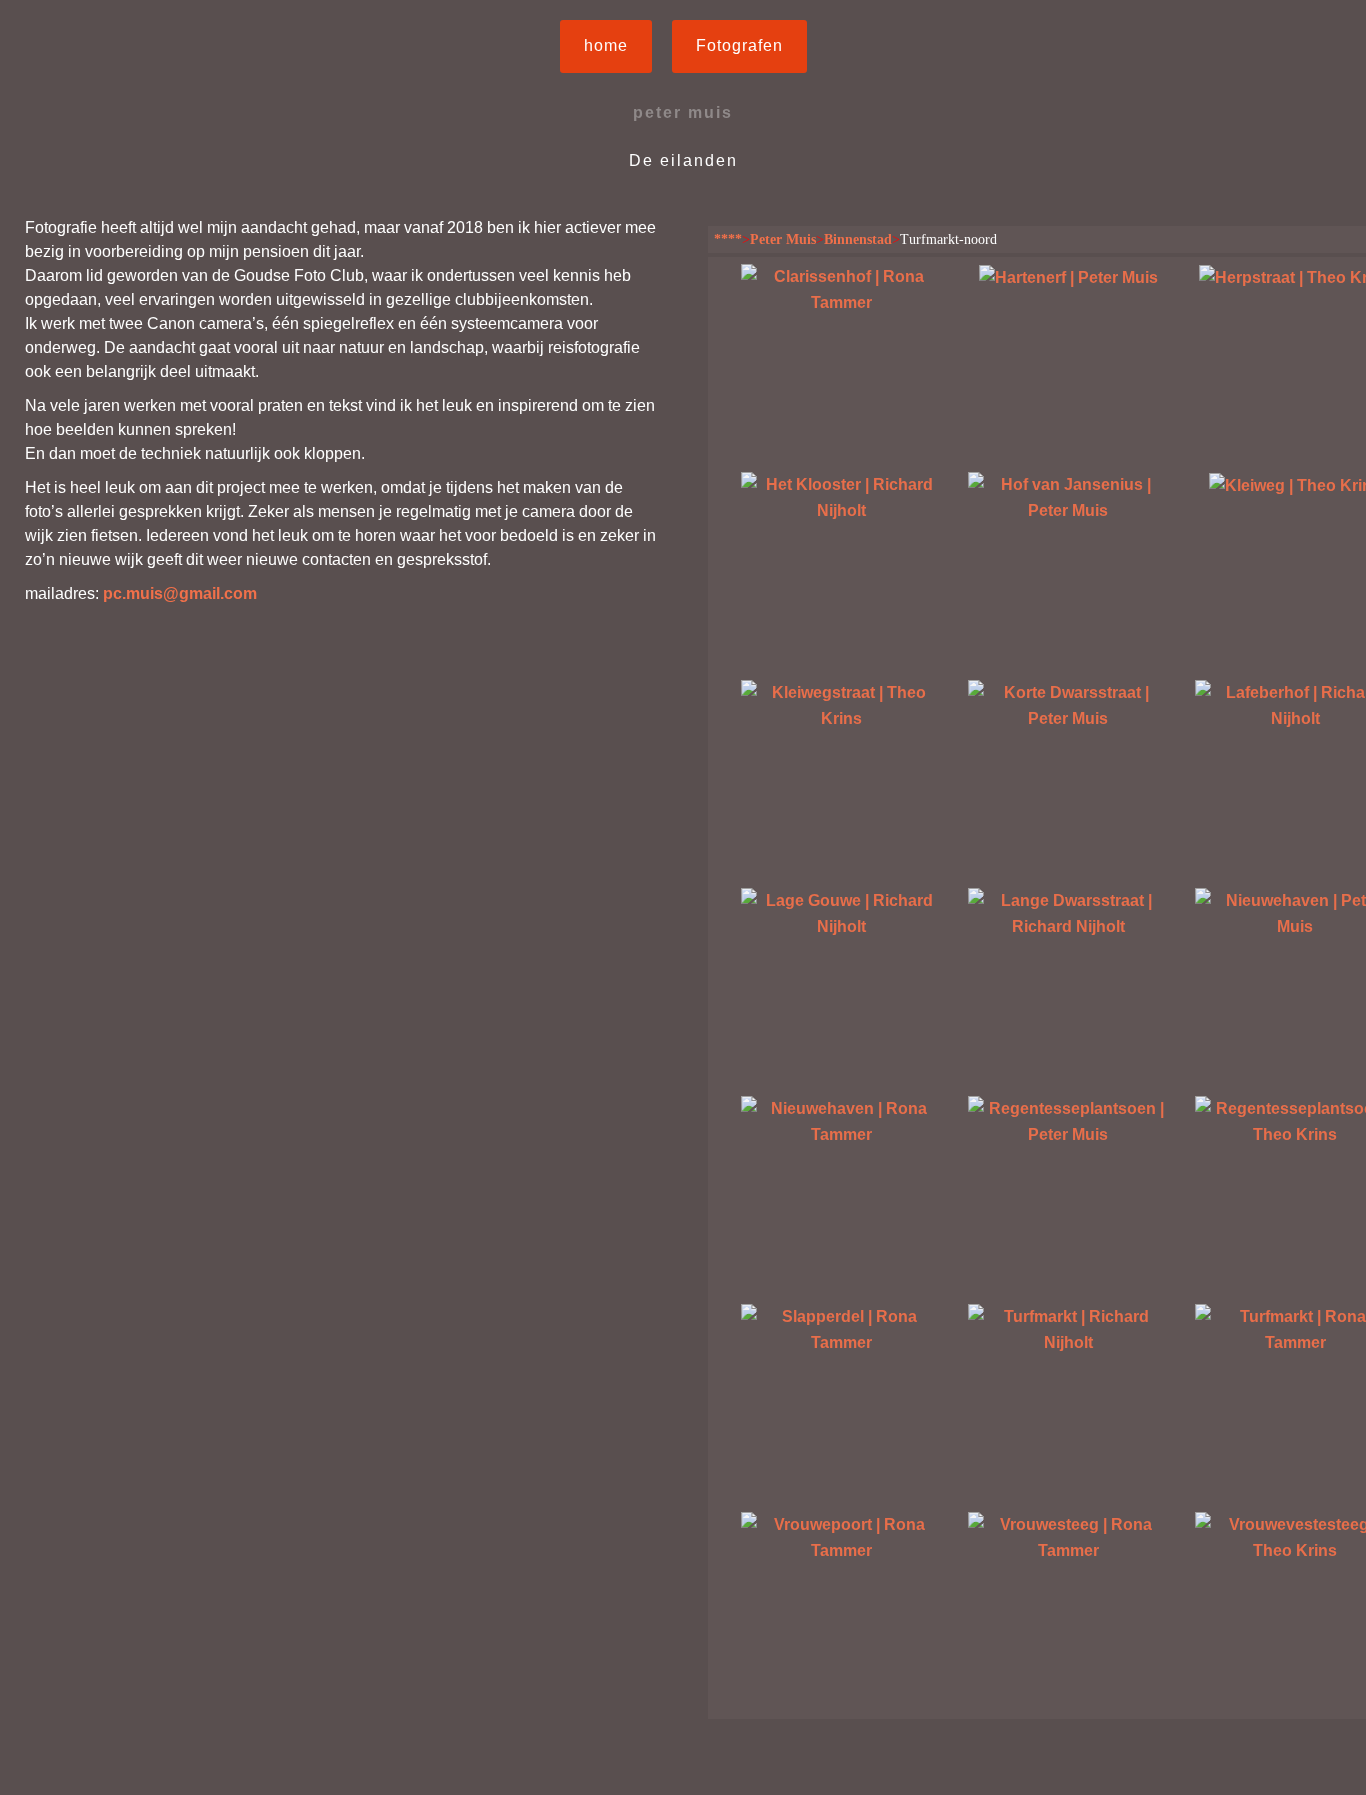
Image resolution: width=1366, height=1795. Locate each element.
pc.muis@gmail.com (180, 593)
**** (728, 239)
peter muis (683, 112)
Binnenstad (858, 239)
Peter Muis (783, 239)
